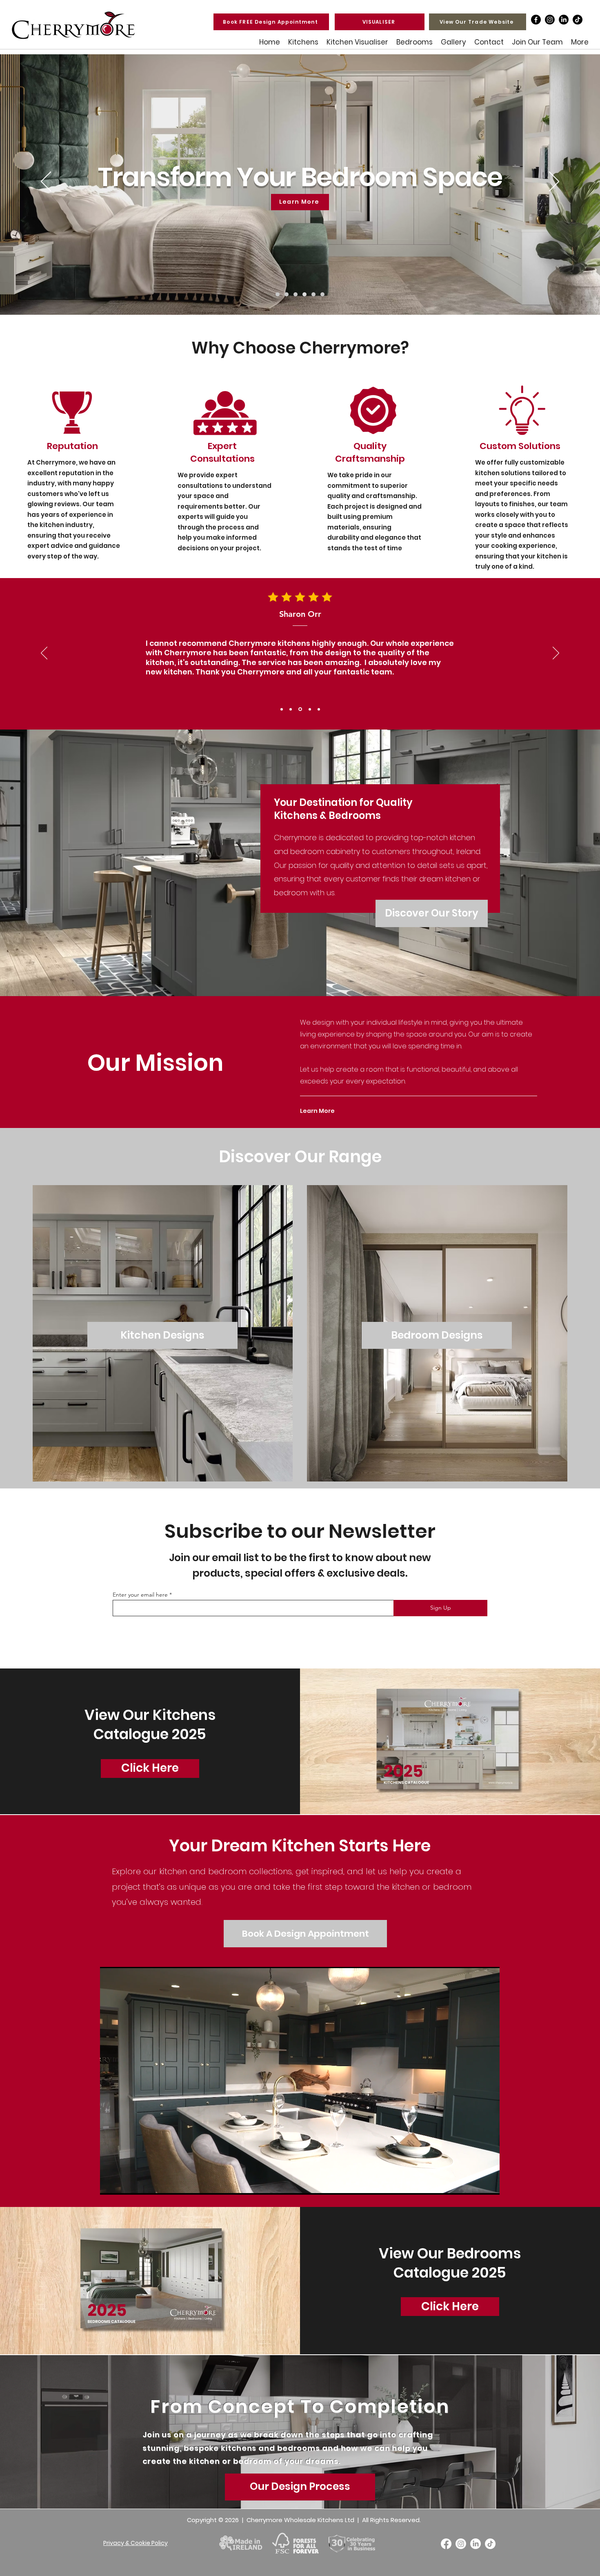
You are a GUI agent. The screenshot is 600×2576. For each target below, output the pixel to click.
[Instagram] (550, 20)
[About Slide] (287, 294)
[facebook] (536, 20)
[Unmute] (124, 2184)
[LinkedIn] (564, 20)
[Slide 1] (282, 709)
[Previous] (46, 182)
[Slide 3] (300, 709)
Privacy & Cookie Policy (136, 2543)
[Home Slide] (278, 294)
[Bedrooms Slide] (304, 294)
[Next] (554, 182)
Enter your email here (140, 1595)
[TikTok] (578, 20)
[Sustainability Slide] (313, 294)
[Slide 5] (318, 709)
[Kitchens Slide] (296, 294)
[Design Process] (322, 294)
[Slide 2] (291, 709)
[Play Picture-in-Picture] (475, 2184)
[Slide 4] (309, 709)
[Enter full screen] (489, 2184)
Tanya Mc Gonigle (300, 614)
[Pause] (111, 2184)
